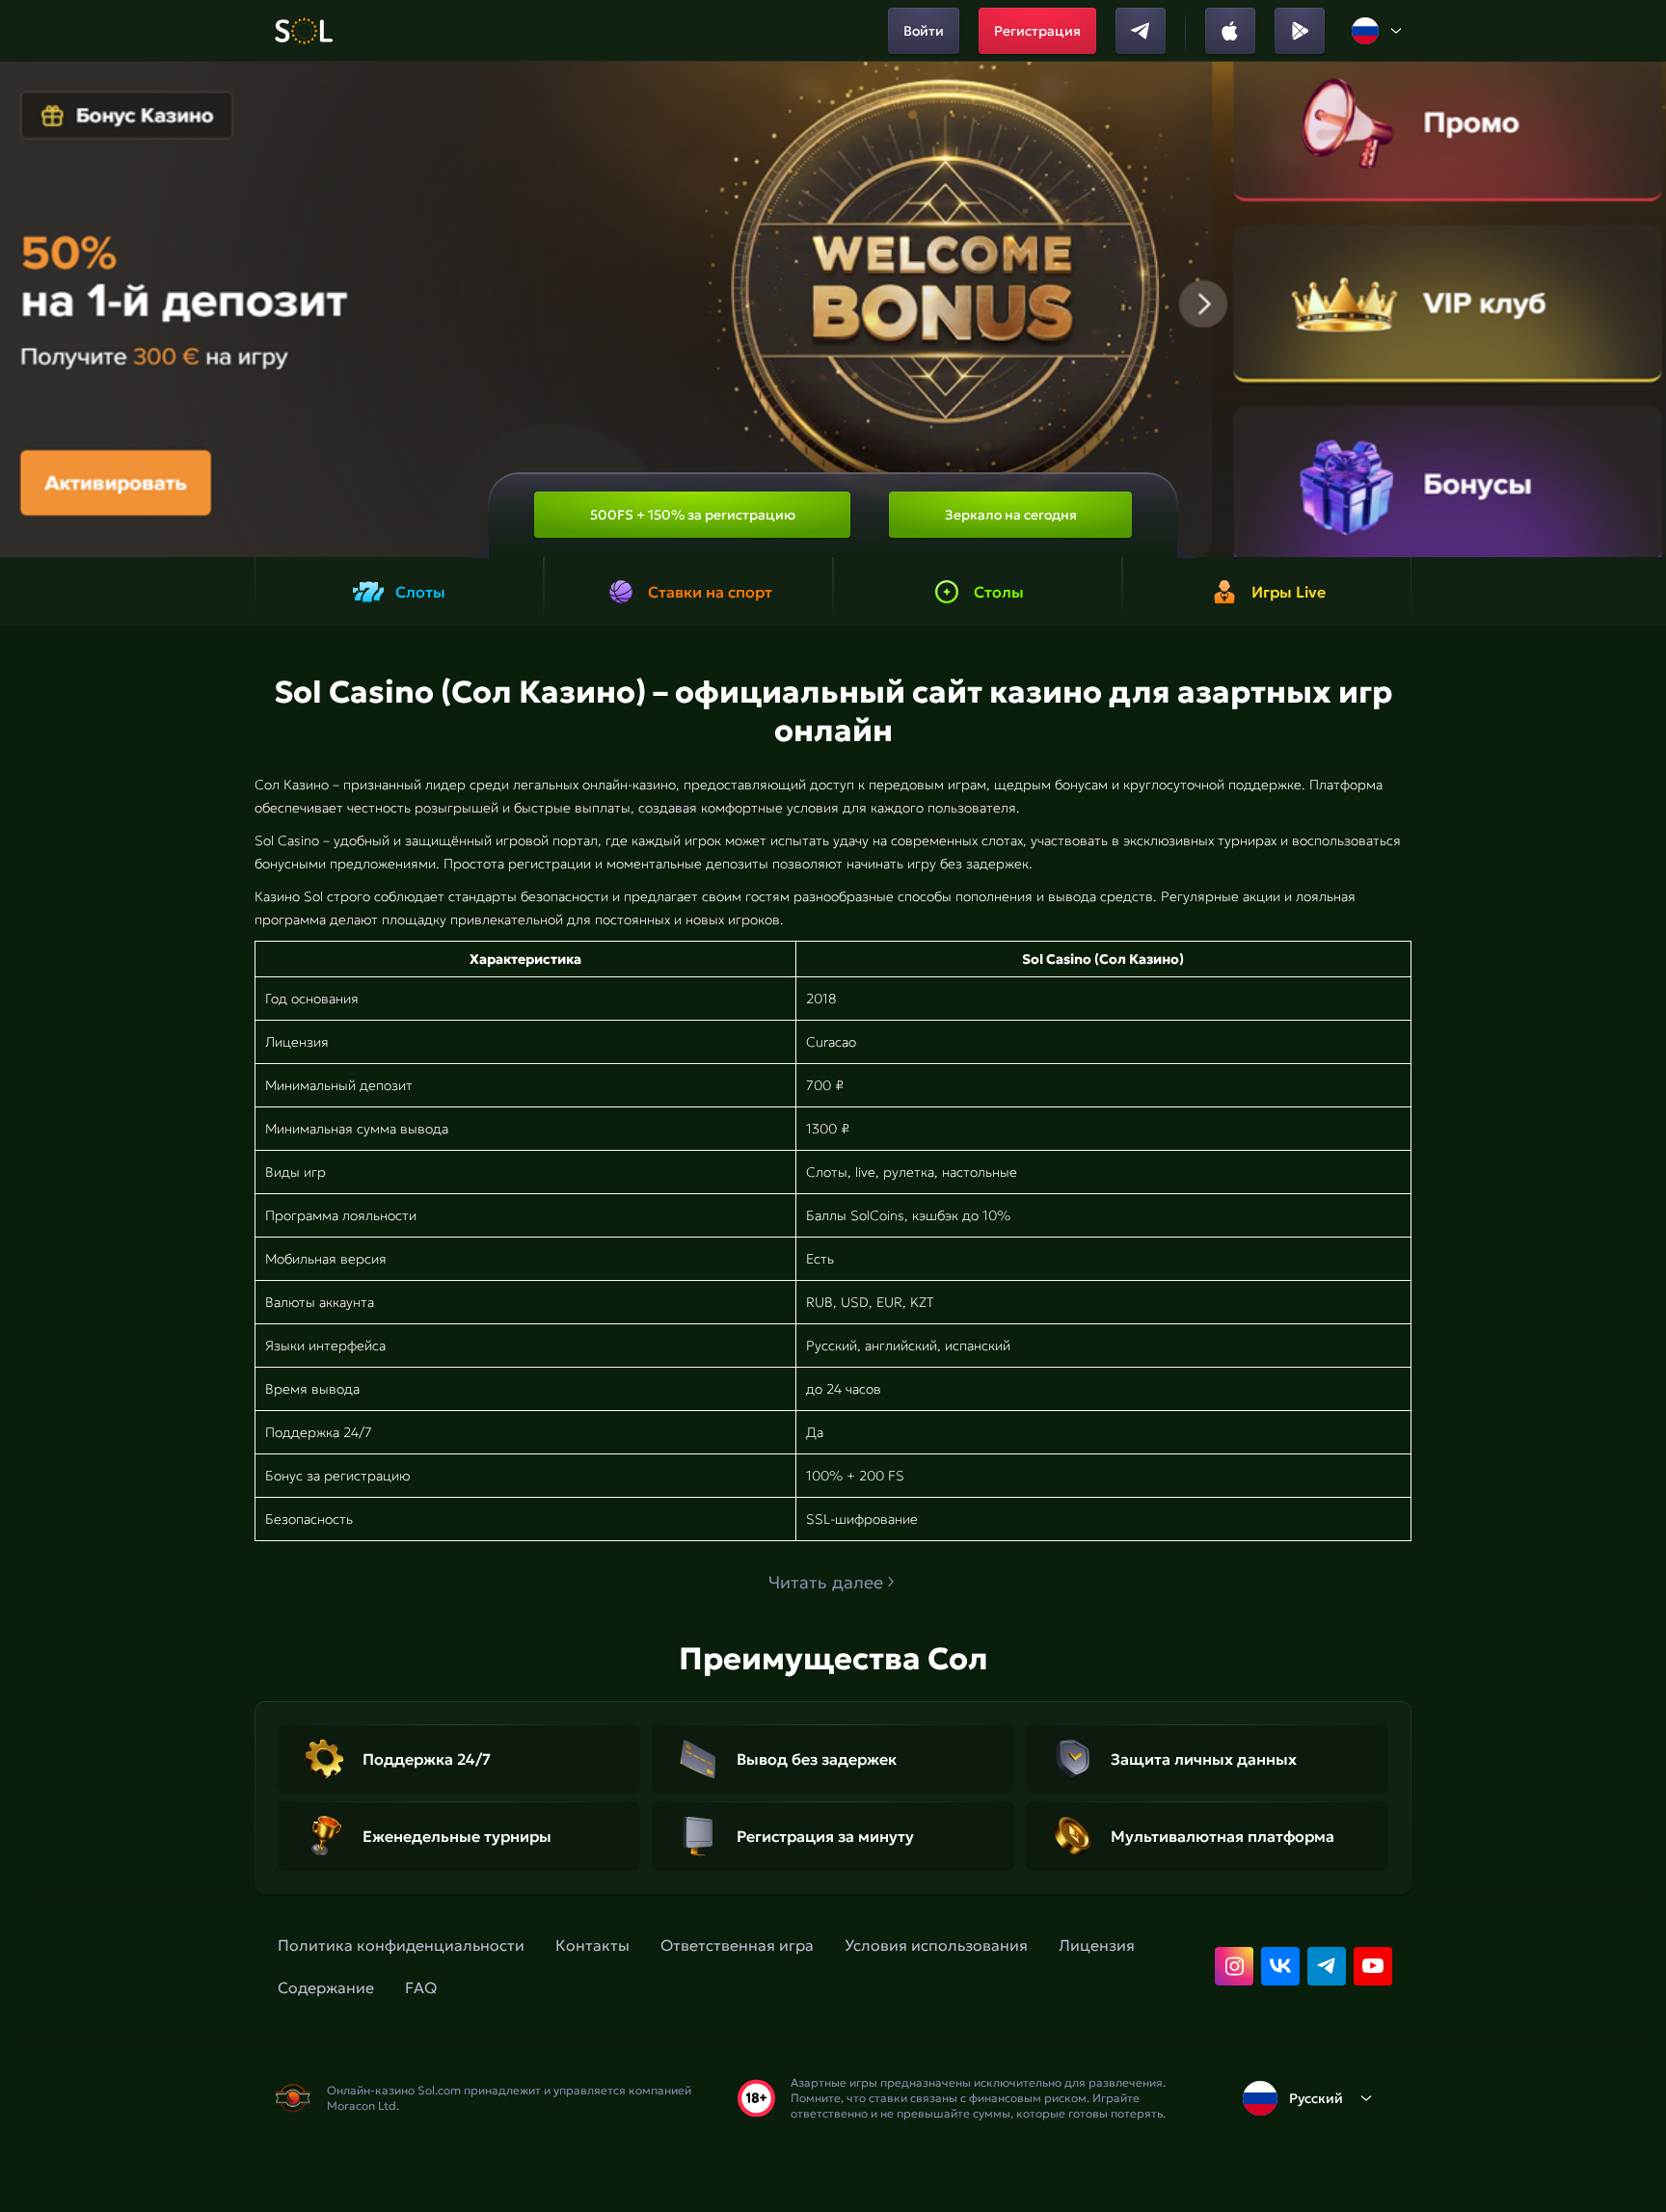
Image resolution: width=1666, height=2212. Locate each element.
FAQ (421, 1987)
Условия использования (936, 1945)
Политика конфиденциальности (401, 1945)
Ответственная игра (737, 1945)
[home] (303, 31)
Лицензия (1097, 1945)
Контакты (592, 1945)
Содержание (326, 1987)
